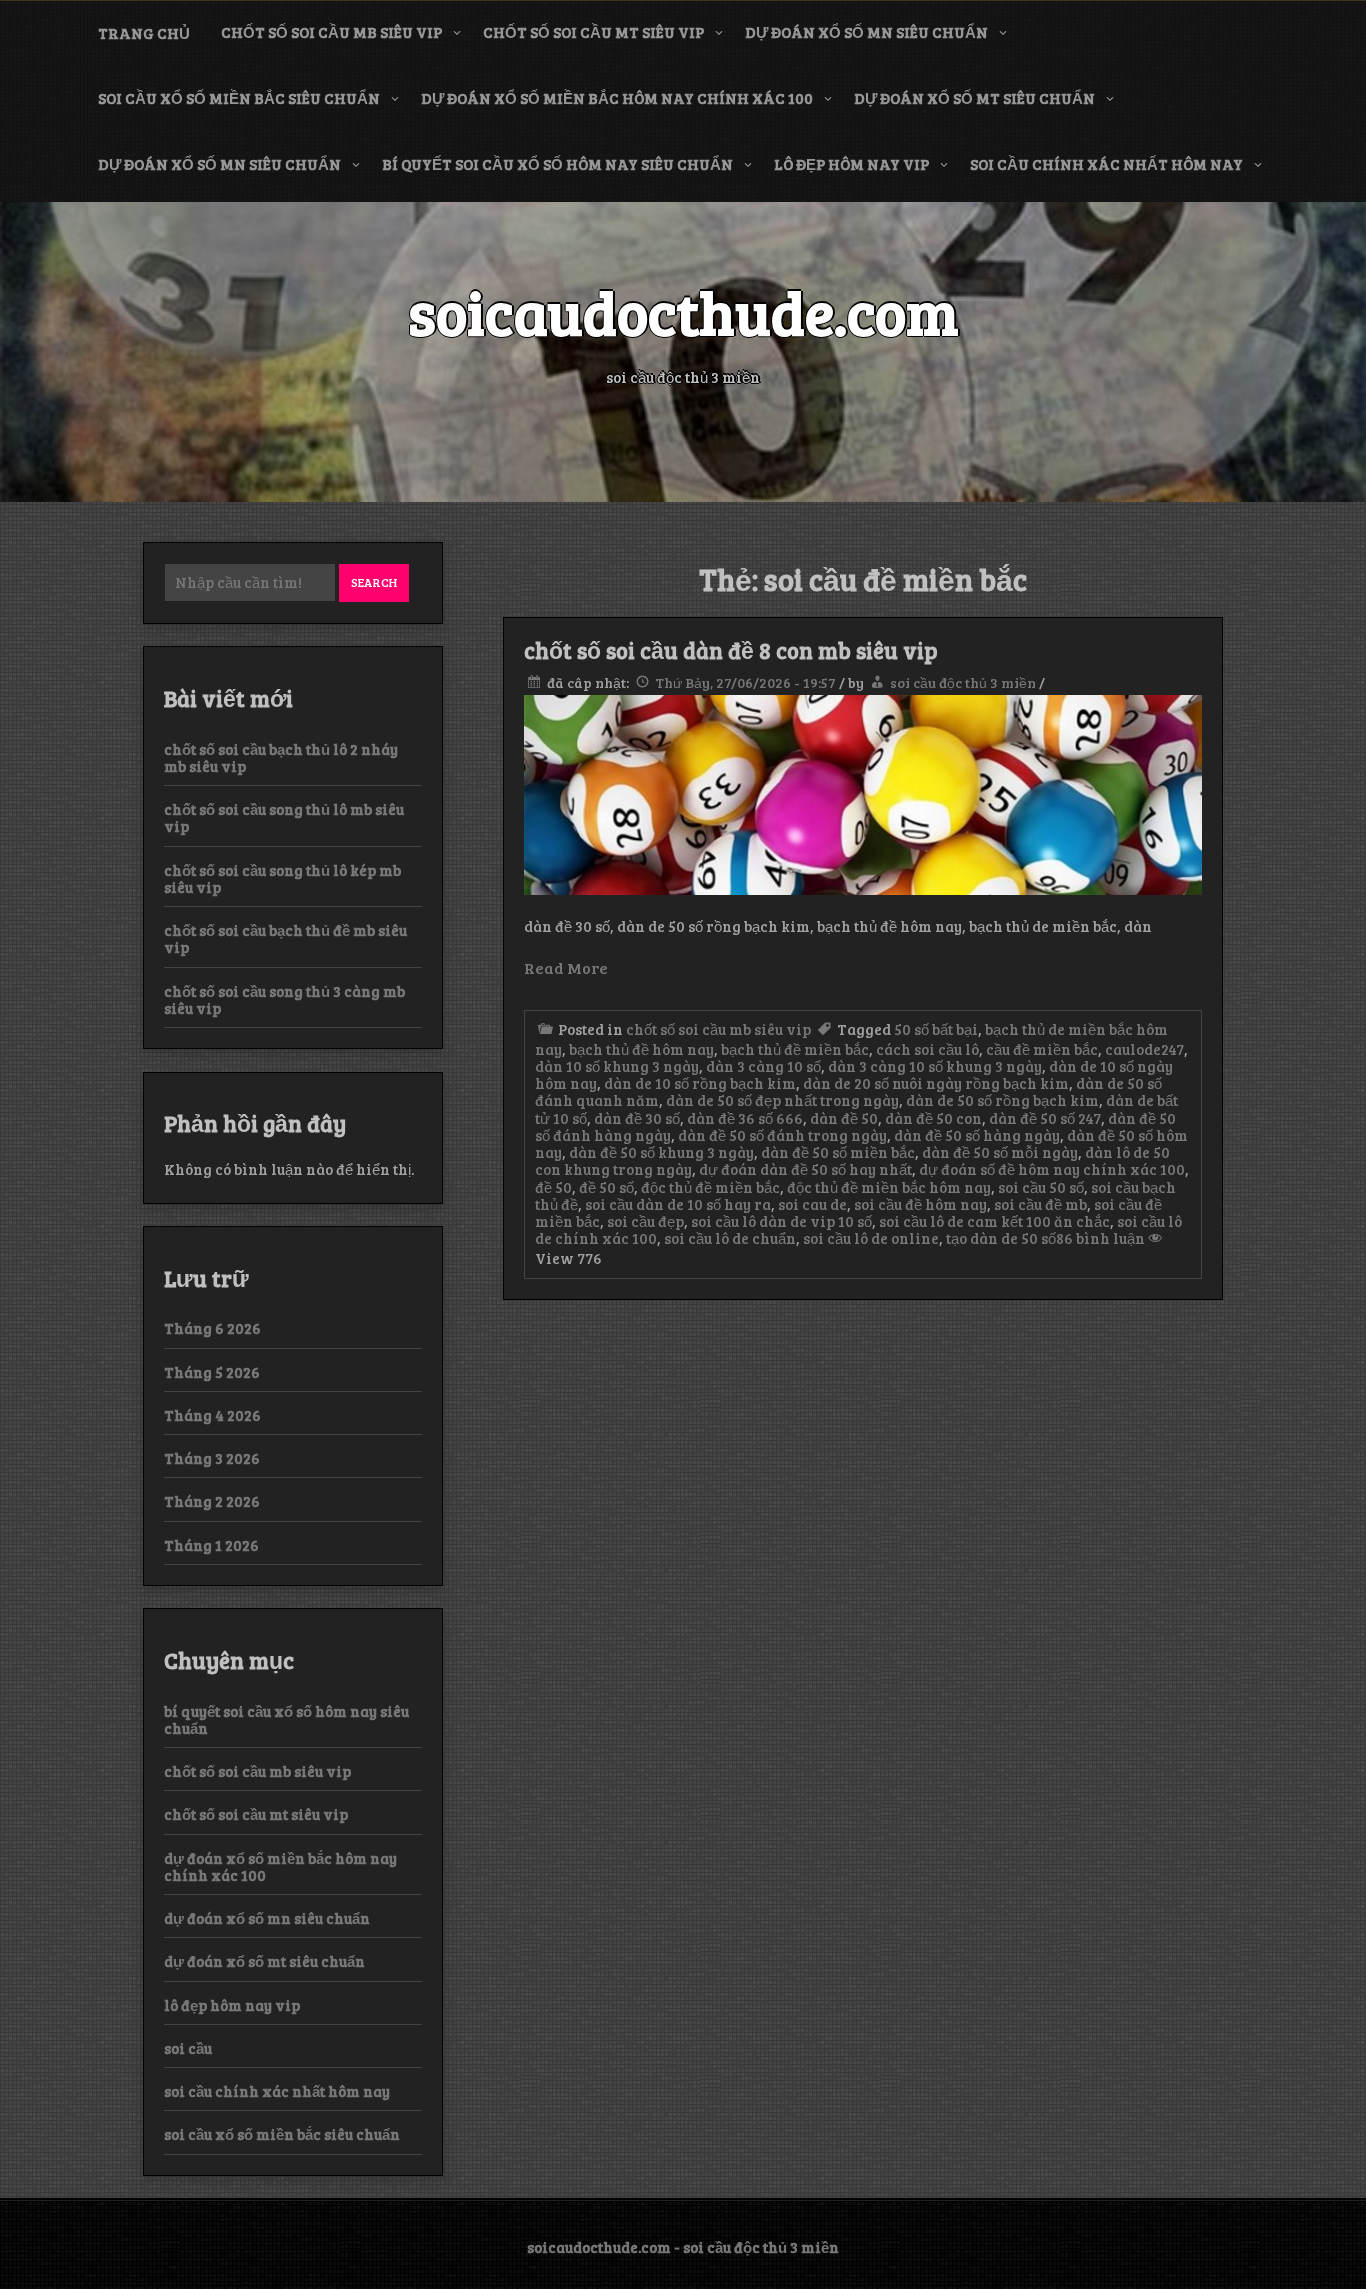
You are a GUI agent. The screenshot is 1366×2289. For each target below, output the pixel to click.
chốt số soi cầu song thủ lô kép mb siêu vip (282, 878)
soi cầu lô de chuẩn (730, 1238)
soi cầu (188, 2048)
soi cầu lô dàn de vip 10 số (781, 1221)
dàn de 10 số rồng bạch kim (700, 1083)
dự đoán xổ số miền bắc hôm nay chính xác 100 (617, 98)
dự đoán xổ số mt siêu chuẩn (974, 98)
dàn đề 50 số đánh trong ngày (782, 1135)
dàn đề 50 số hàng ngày (977, 1135)
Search (374, 582)
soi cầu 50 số (1041, 1187)
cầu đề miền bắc (1042, 1049)
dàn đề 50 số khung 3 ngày (661, 1152)
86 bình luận (1100, 1238)
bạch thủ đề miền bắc (795, 1049)
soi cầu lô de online (871, 1238)
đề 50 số (606, 1187)
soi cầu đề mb (1040, 1204)
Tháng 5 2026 (212, 1372)
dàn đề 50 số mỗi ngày (1000, 1152)
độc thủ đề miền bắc (710, 1187)
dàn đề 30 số (637, 1118)
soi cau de (812, 1204)
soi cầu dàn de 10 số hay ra (678, 1204)
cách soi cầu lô (927, 1049)
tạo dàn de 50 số (1001, 1238)
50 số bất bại (936, 1029)
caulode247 (1144, 1049)
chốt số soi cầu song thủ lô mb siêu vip (284, 817)
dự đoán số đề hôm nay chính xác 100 (1052, 1169)
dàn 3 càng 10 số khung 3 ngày (935, 1066)
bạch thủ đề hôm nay (641, 1049)
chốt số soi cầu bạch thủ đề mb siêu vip (285, 938)
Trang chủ (144, 33)
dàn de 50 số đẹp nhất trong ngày (782, 1100)
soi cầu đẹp (645, 1221)
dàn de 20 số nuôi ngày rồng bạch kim (936, 1083)
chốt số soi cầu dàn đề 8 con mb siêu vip (731, 650)
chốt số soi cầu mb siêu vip (331, 32)
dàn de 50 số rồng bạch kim (1002, 1100)
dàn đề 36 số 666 (745, 1118)
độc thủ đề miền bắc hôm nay (889, 1187)
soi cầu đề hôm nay (920, 1204)
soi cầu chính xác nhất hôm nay (1106, 164)
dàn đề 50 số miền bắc (838, 1152)
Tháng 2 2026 (212, 1501)
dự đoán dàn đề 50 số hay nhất (805, 1169)
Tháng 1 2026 (211, 1545)
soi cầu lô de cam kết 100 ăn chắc (994, 1221)
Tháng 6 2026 (212, 1328)
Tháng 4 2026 (212, 1415)
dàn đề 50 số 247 (1045, 1118)
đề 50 (553, 1187)
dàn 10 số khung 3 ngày (617, 1066)
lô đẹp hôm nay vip (851, 164)
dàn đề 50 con (933, 1118)
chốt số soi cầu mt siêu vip (593, 32)
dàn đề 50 (844, 1118)
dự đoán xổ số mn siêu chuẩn (866, 32)
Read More (566, 967)
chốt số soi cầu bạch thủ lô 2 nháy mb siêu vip (281, 757)
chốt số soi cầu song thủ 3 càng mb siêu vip (284, 999)
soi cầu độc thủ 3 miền (963, 682)
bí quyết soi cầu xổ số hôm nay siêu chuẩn (557, 164)
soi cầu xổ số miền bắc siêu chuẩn (239, 98)
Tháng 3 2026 (212, 1458)
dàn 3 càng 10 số (763, 1066)
